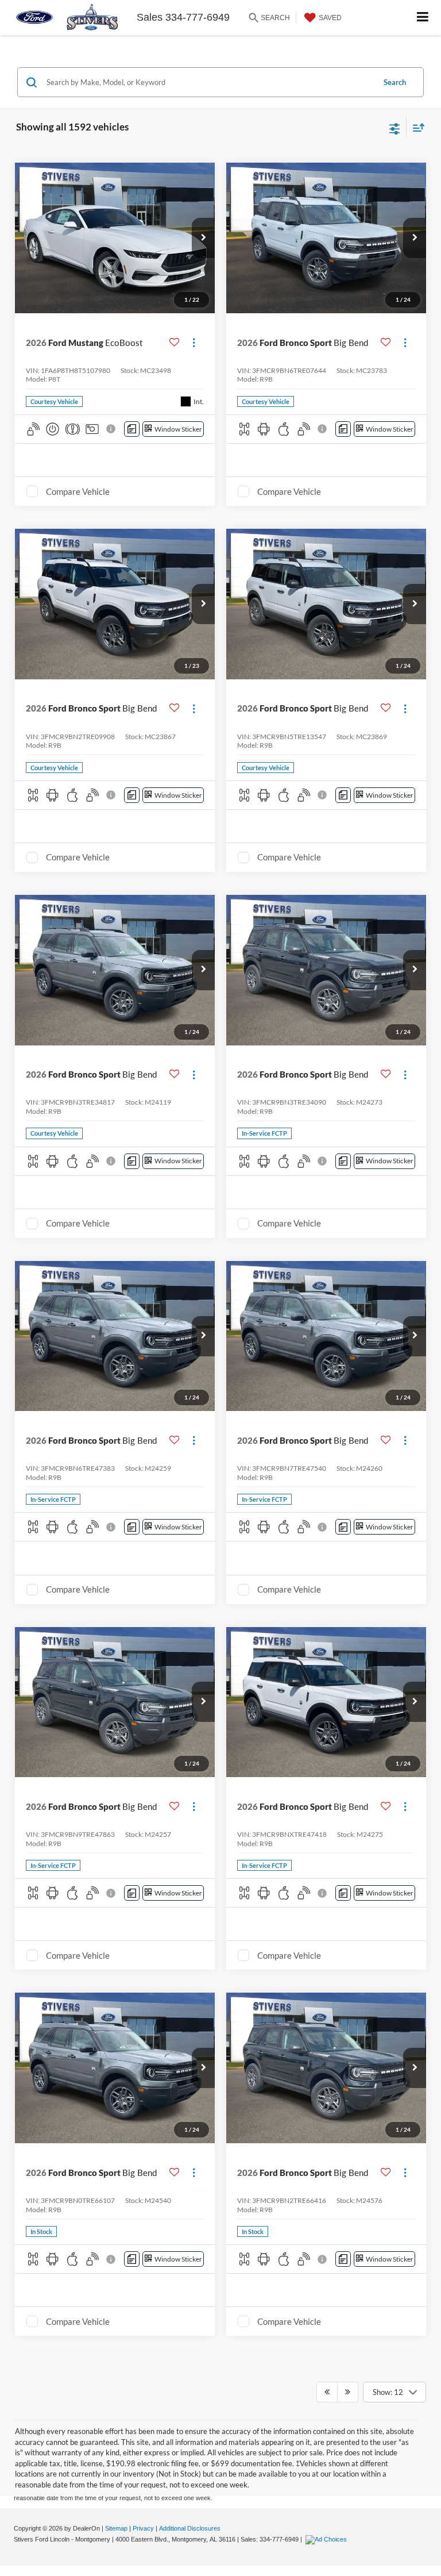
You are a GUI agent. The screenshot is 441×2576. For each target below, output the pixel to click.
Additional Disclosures (190, 2528)
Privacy (143, 2528)
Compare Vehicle (78, 491)
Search (395, 82)
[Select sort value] (416, 127)
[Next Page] (348, 2392)
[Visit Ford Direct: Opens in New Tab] (328, 2539)
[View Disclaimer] (112, 429)
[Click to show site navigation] (423, 18)
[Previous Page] (327, 2392)
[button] (203, 238)
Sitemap (116, 2528)
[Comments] (132, 429)
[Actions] (194, 342)
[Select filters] (395, 128)
